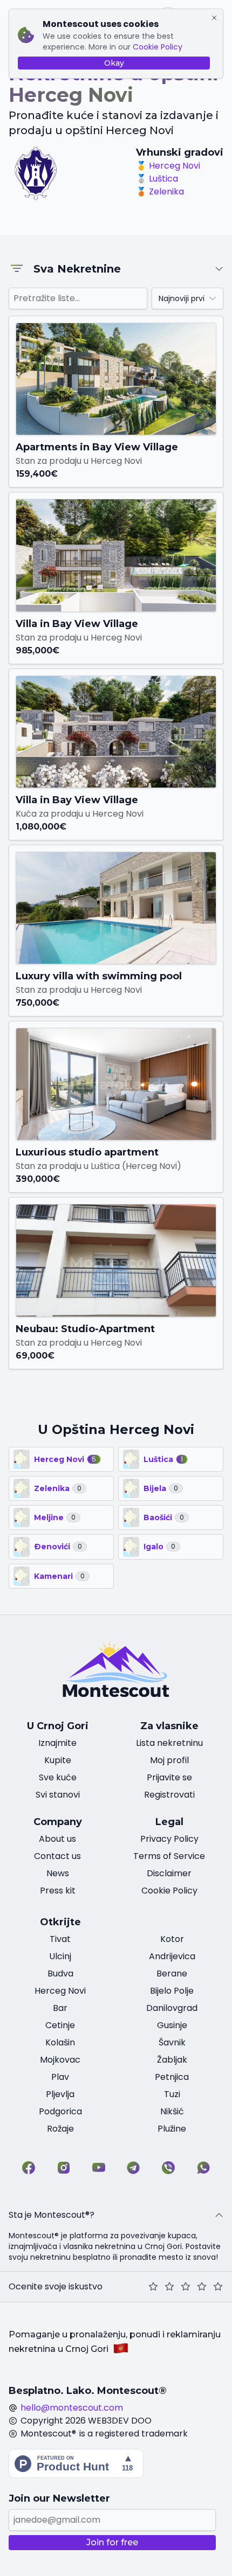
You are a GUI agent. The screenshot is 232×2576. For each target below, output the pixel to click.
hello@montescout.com (72, 2408)
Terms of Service (169, 1856)
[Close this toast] (214, 18)
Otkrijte (60, 1922)
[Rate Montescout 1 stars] (153, 2287)
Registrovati (169, 1795)
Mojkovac (60, 2060)
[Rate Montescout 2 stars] (169, 2287)
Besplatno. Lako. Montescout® (88, 2391)
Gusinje (172, 2025)
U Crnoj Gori (58, 1726)
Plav (60, 2077)
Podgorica (60, 2111)
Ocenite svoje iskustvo (56, 2286)
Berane (172, 1973)
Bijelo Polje (172, 1991)
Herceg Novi (60, 1991)
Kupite (58, 1760)
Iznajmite (57, 1743)
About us (57, 1839)
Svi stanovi (58, 1795)
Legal (169, 1822)
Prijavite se (169, 1777)
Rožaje (60, 2129)
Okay (114, 63)
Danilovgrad (172, 2008)
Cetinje (60, 2025)
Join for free (112, 2542)
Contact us (57, 1856)
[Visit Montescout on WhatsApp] (203, 2168)
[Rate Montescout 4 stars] (202, 2287)
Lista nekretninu (169, 1743)
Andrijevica (172, 1956)
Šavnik (172, 2042)
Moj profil (169, 1760)
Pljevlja (60, 2094)
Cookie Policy (158, 47)
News (58, 1873)
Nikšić (172, 2111)
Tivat (60, 1939)
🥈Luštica (157, 179)
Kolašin (60, 2042)
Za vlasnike (169, 1726)
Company (58, 1822)
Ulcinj (60, 1956)
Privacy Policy (169, 1839)
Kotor (172, 1939)
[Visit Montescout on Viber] (168, 2168)
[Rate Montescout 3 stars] (186, 2287)
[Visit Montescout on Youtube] (99, 2168)
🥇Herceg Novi (168, 166)
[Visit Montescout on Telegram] (133, 2168)
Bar (60, 2008)
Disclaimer (169, 1873)
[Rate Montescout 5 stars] (218, 2287)
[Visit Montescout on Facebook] (29, 2168)
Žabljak (172, 2060)
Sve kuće (58, 1777)
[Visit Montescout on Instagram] (64, 2168)
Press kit (58, 1891)
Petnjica (172, 2077)
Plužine (172, 2129)
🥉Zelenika (160, 192)
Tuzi (172, 2094)
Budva (60, 1973)
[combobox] (187, 298)
